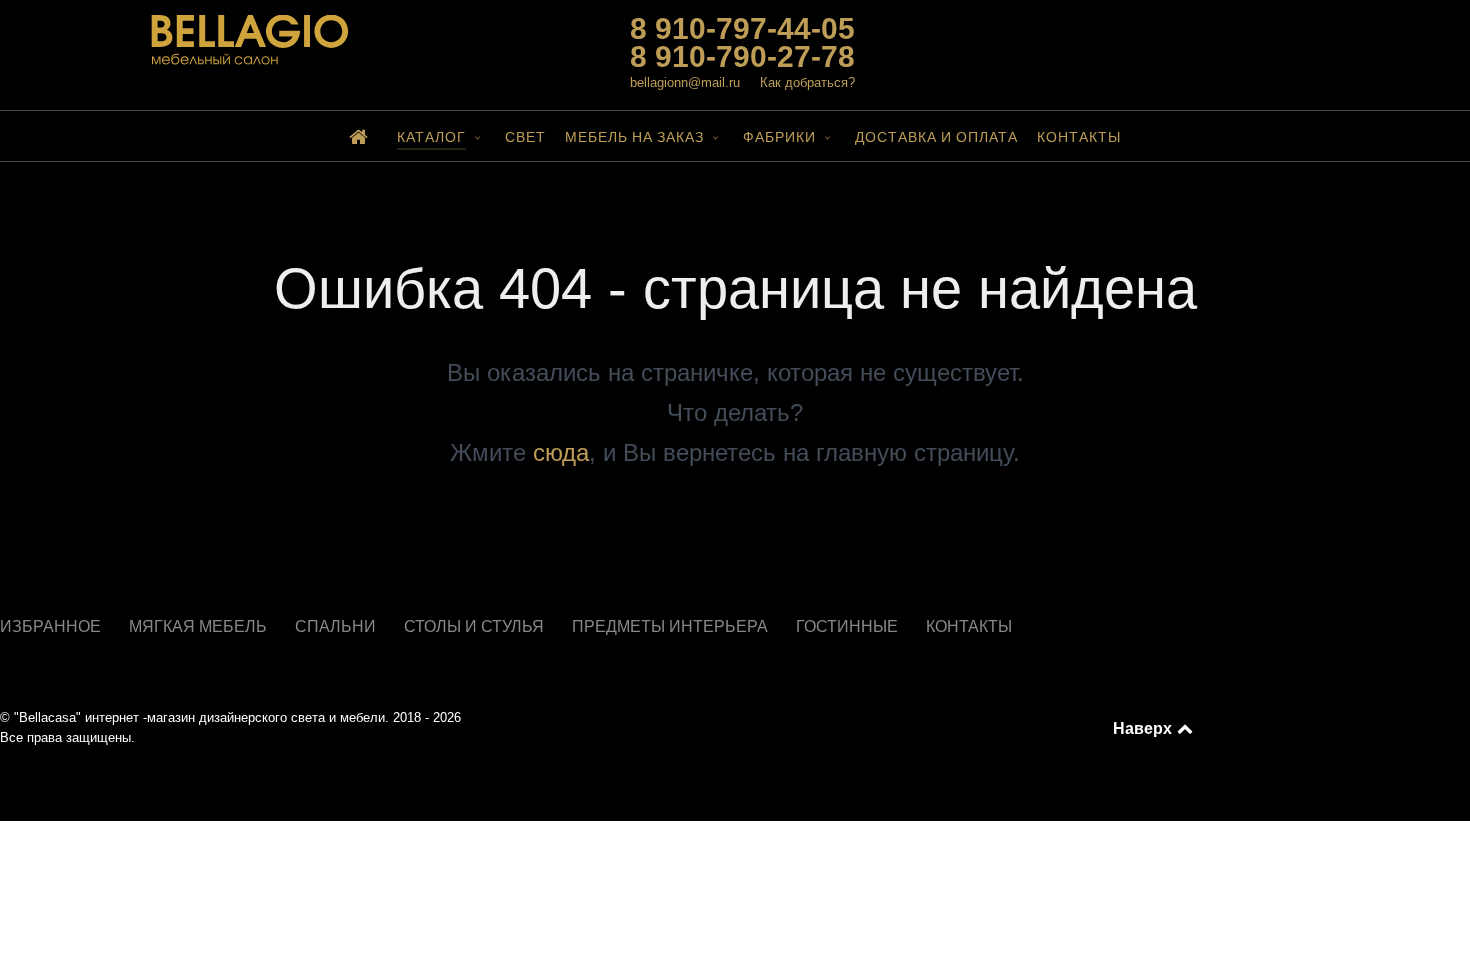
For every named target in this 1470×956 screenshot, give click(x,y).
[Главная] (363, 136)
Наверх (1144, 728)
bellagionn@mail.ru (685, 82)
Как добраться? (807, 82)
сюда (561, 452)
